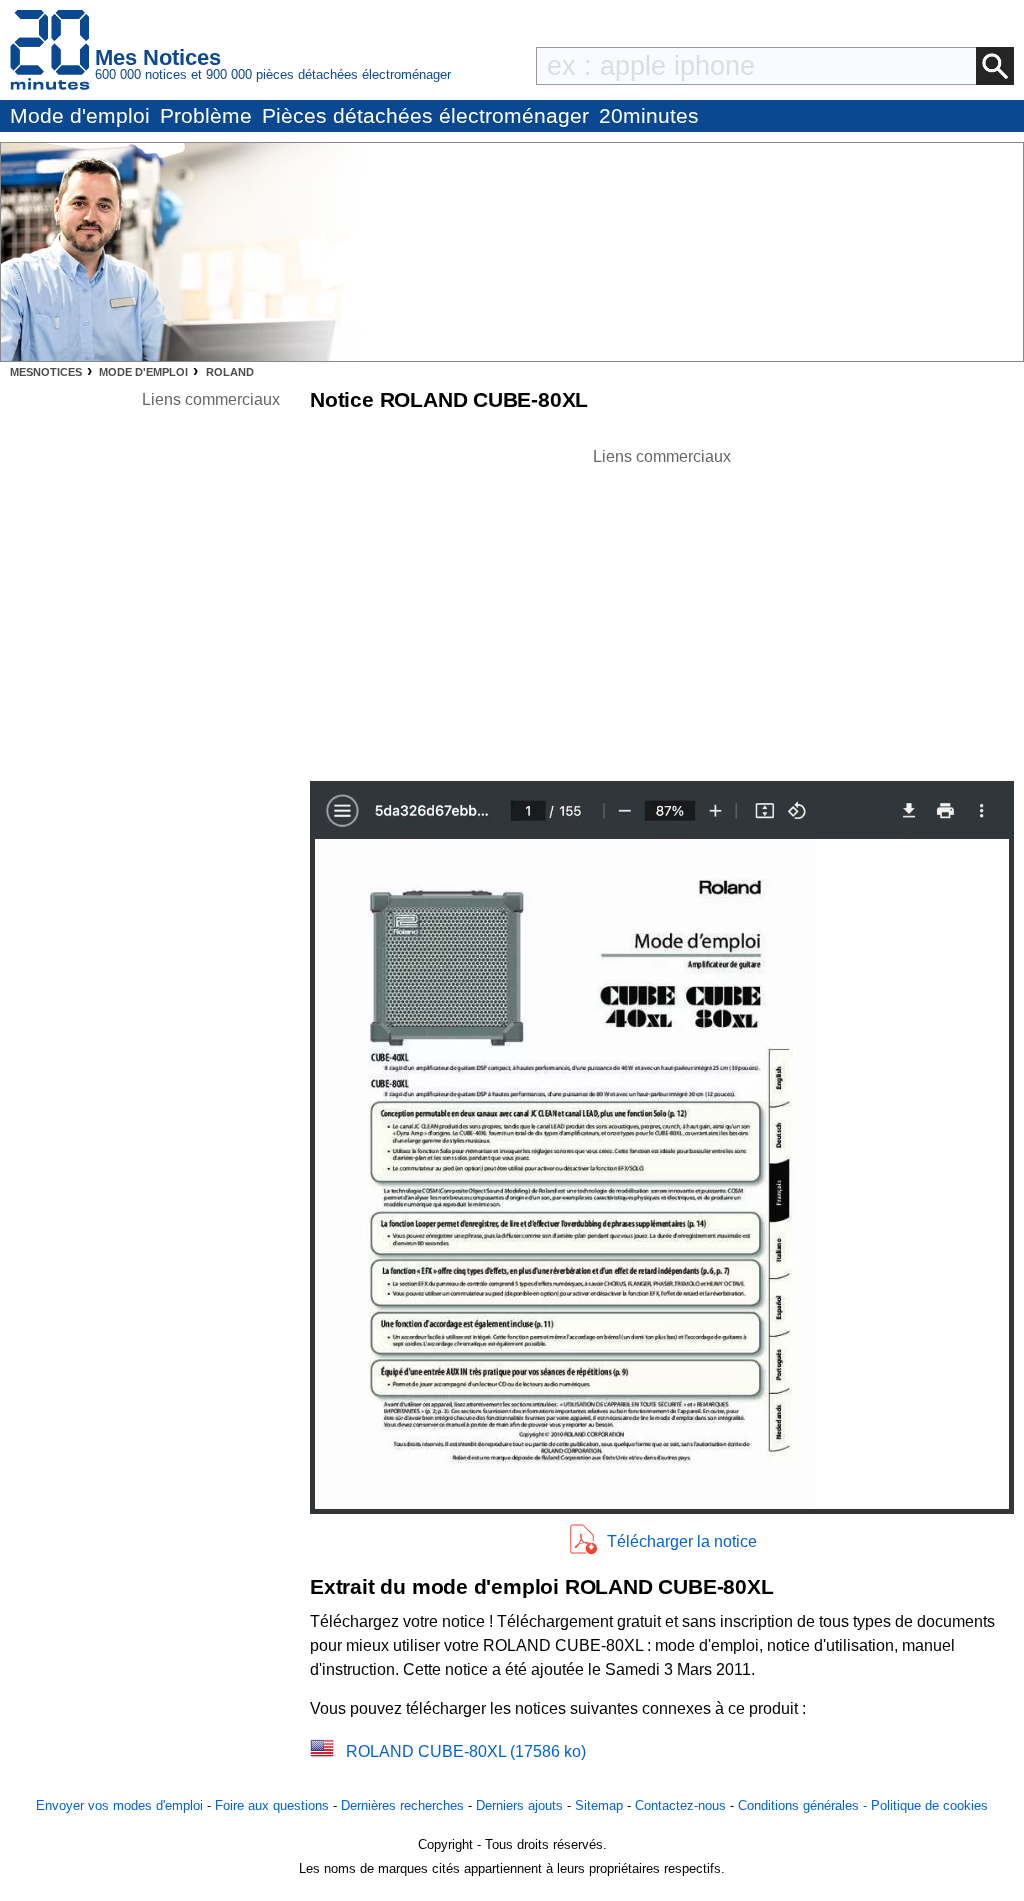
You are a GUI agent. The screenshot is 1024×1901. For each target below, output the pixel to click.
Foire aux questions (272, 1805)
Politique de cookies (929, 1805)
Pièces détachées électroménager (425, 115)
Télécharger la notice (682, 1541)
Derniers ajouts (519, 1805)
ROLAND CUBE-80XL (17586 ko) (466, 1751)
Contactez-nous (680, 1805)
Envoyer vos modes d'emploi (119, 1805)
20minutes (649, 115)
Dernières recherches (402, 1805)
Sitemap (599, 1805)
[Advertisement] (662, 609)
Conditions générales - (804, 1805)
